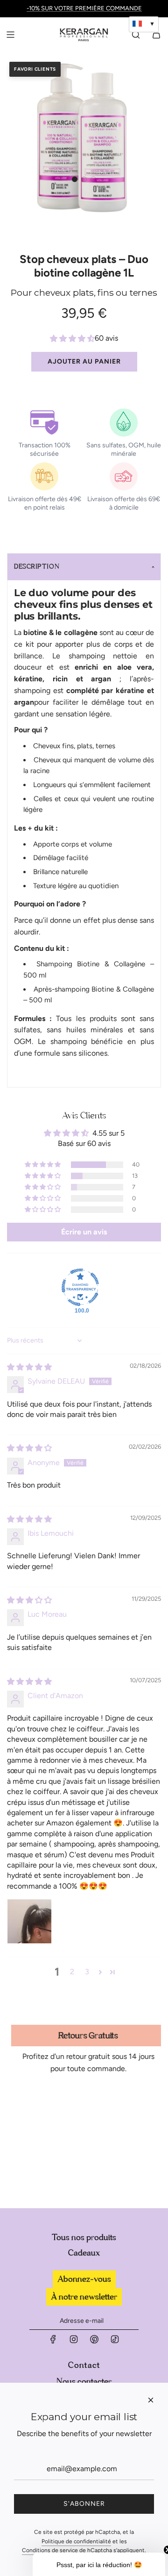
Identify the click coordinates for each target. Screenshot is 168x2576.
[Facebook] (53, 2342)
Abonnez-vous (84, 2279)
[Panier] (156, 35)
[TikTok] (115, 2342)
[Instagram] (74, 2342)
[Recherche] (136, 35)
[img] (29, 1367)
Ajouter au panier (84, 361)
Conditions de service (50, 2550)
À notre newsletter (84, 2297)
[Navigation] (10, 35)
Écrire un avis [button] (84, 1232)
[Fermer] (151, 2400)
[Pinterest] (94, 2342)
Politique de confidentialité (76, 2541)
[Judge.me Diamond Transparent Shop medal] (80, 1287)
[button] (75, 179)
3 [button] (87, 1972)
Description (37, 567)
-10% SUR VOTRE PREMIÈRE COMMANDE (84, 8)
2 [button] (72, 1972)
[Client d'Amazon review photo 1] (29, 1921)
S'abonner (84, 2504)
